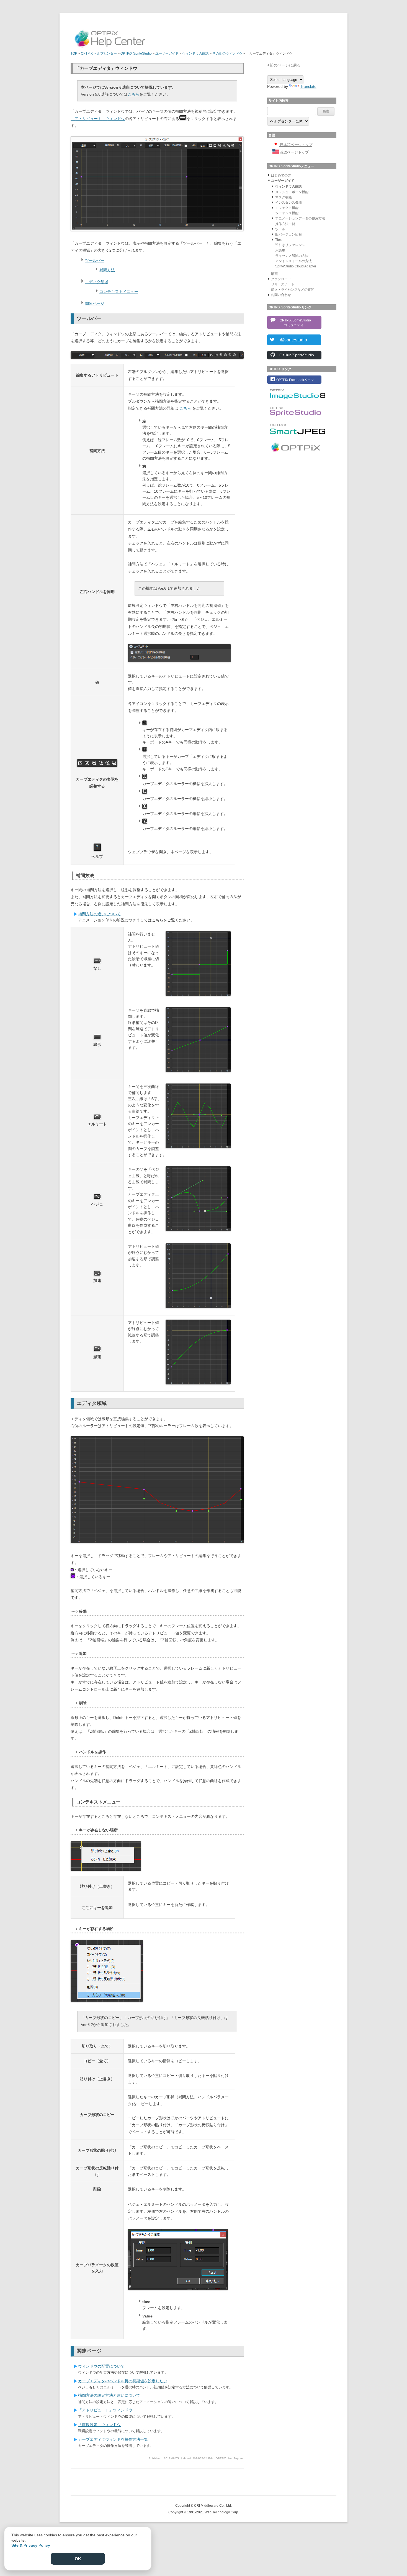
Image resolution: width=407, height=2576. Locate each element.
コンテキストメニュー (119, 292)
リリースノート (283, 284)
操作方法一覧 (285, 224)
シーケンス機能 (287, 213)
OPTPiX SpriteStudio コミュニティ (294, 323)
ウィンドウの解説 (288, 186)
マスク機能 (284, 197)
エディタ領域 (97, 282)
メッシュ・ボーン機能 (292, 192)
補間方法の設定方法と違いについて (109, 2395)
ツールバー (95, 260)
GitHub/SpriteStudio (295, 355)
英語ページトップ (294, 152)
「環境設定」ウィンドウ (99, 2425)
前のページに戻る (285, 65)
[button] (269, 175)
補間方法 (107, 270)
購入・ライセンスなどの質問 (293, 290)
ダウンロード (281, 279)
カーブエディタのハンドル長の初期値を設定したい (123, 2381)
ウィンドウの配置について (101, 2366)
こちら (133, 94)
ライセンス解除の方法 (292, 256)
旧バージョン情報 (288, 234)
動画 (274, 274)
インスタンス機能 (288, 203)
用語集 (280, 251)
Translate (308, 86)
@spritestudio (291, 340)
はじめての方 (281, 175)
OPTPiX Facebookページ (295, 380)
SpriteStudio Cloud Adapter (296, 266)
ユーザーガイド (283, 181)
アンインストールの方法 (293, 261)
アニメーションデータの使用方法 (300, 218)
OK (78, 2559)
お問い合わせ (281, 295)
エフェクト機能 (287, 208)
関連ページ (95, 303)
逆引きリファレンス (290, 245)
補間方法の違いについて (99, 914)
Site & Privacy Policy (31, 2545)
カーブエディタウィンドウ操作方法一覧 (113, 2439)
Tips (278, 240)
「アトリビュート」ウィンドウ (98, 119)
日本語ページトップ (296, 145)
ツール (280, 229)
